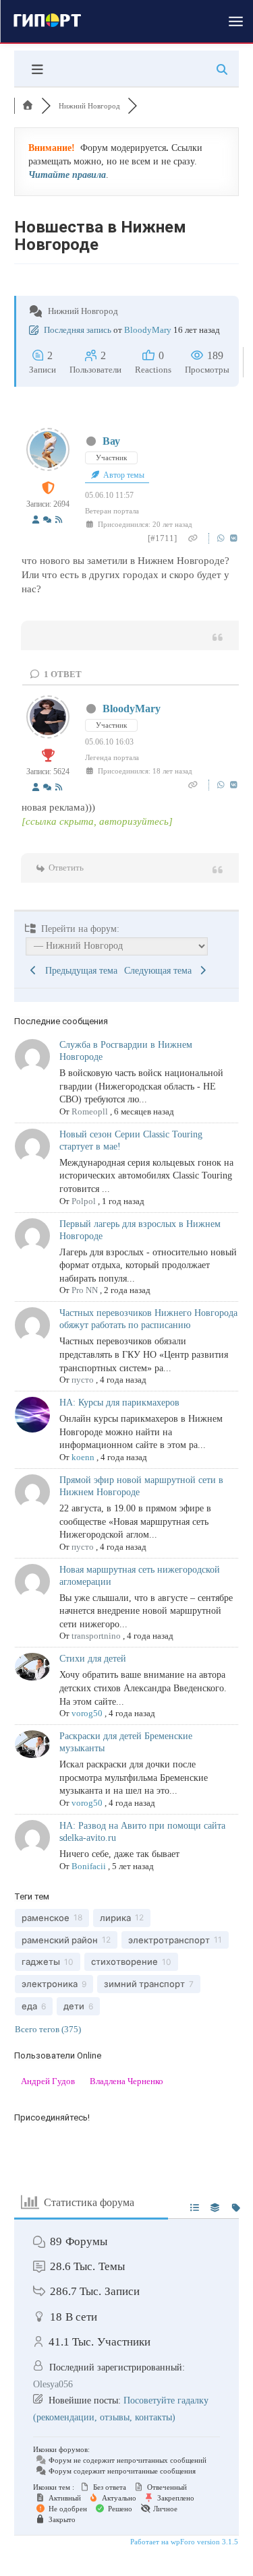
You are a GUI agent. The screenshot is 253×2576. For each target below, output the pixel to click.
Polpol (84, 1201)
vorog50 (87, 1713)
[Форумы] (28, 106)
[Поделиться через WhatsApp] (222, 538)
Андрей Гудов (48, 2081)
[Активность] (47, 521)
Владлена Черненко (126, 2081)
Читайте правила (67, 175)
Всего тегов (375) (48, 2029)
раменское (46, 1918)
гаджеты (41, 1961)
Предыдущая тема (79, 971)
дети (74, 2006)
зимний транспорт (144, 1984)
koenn (83, 1457)
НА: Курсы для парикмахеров (119, 1403)
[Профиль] (36, 521)
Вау (111, 441)
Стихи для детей (93, 1659)
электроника (50, 1984)
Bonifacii (89, 1866)
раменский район (60, 1940)
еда (29, 2006)
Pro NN (85, 1290)
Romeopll (90, 1111)
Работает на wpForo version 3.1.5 (183, 2542)
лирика (115, 1918)
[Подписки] (59, 521)
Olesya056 (53, 2384)
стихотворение (124, 1961)
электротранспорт (169, 1940)
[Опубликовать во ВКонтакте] (234, 538)
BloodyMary (148, 330)
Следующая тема (161, 971)
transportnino (96, 1636)
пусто (83, 1380)
